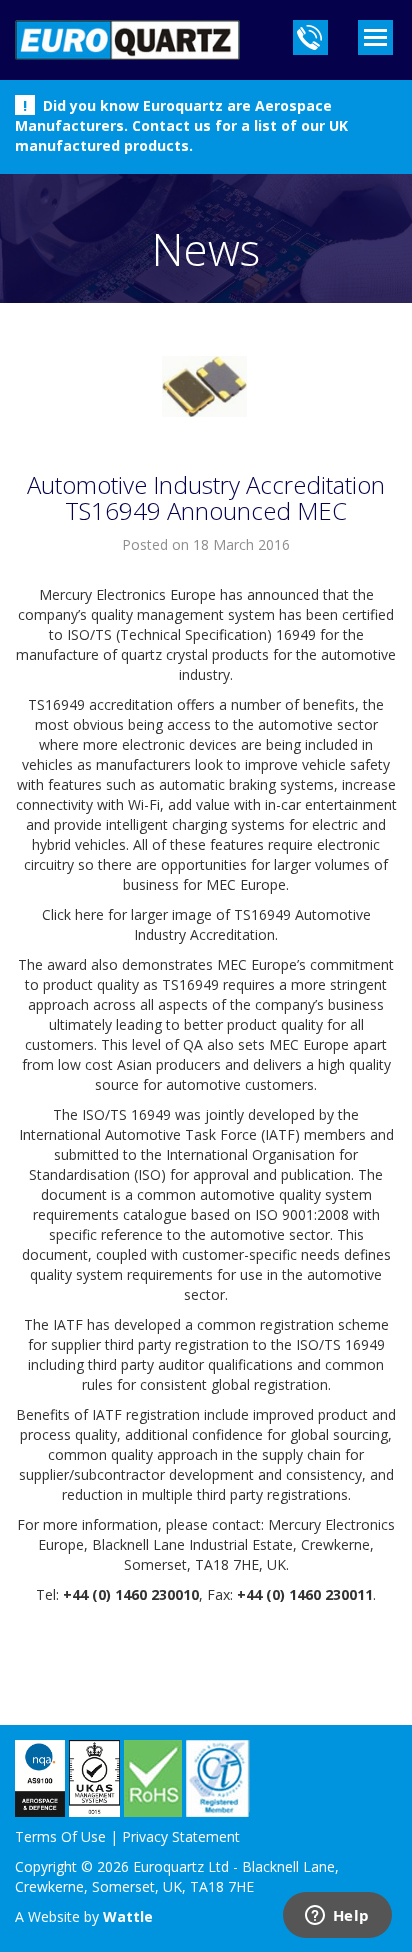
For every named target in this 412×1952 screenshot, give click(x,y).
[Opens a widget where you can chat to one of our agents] (337, 1917)
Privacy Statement (181, 1836)
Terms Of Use (60, 1836)
